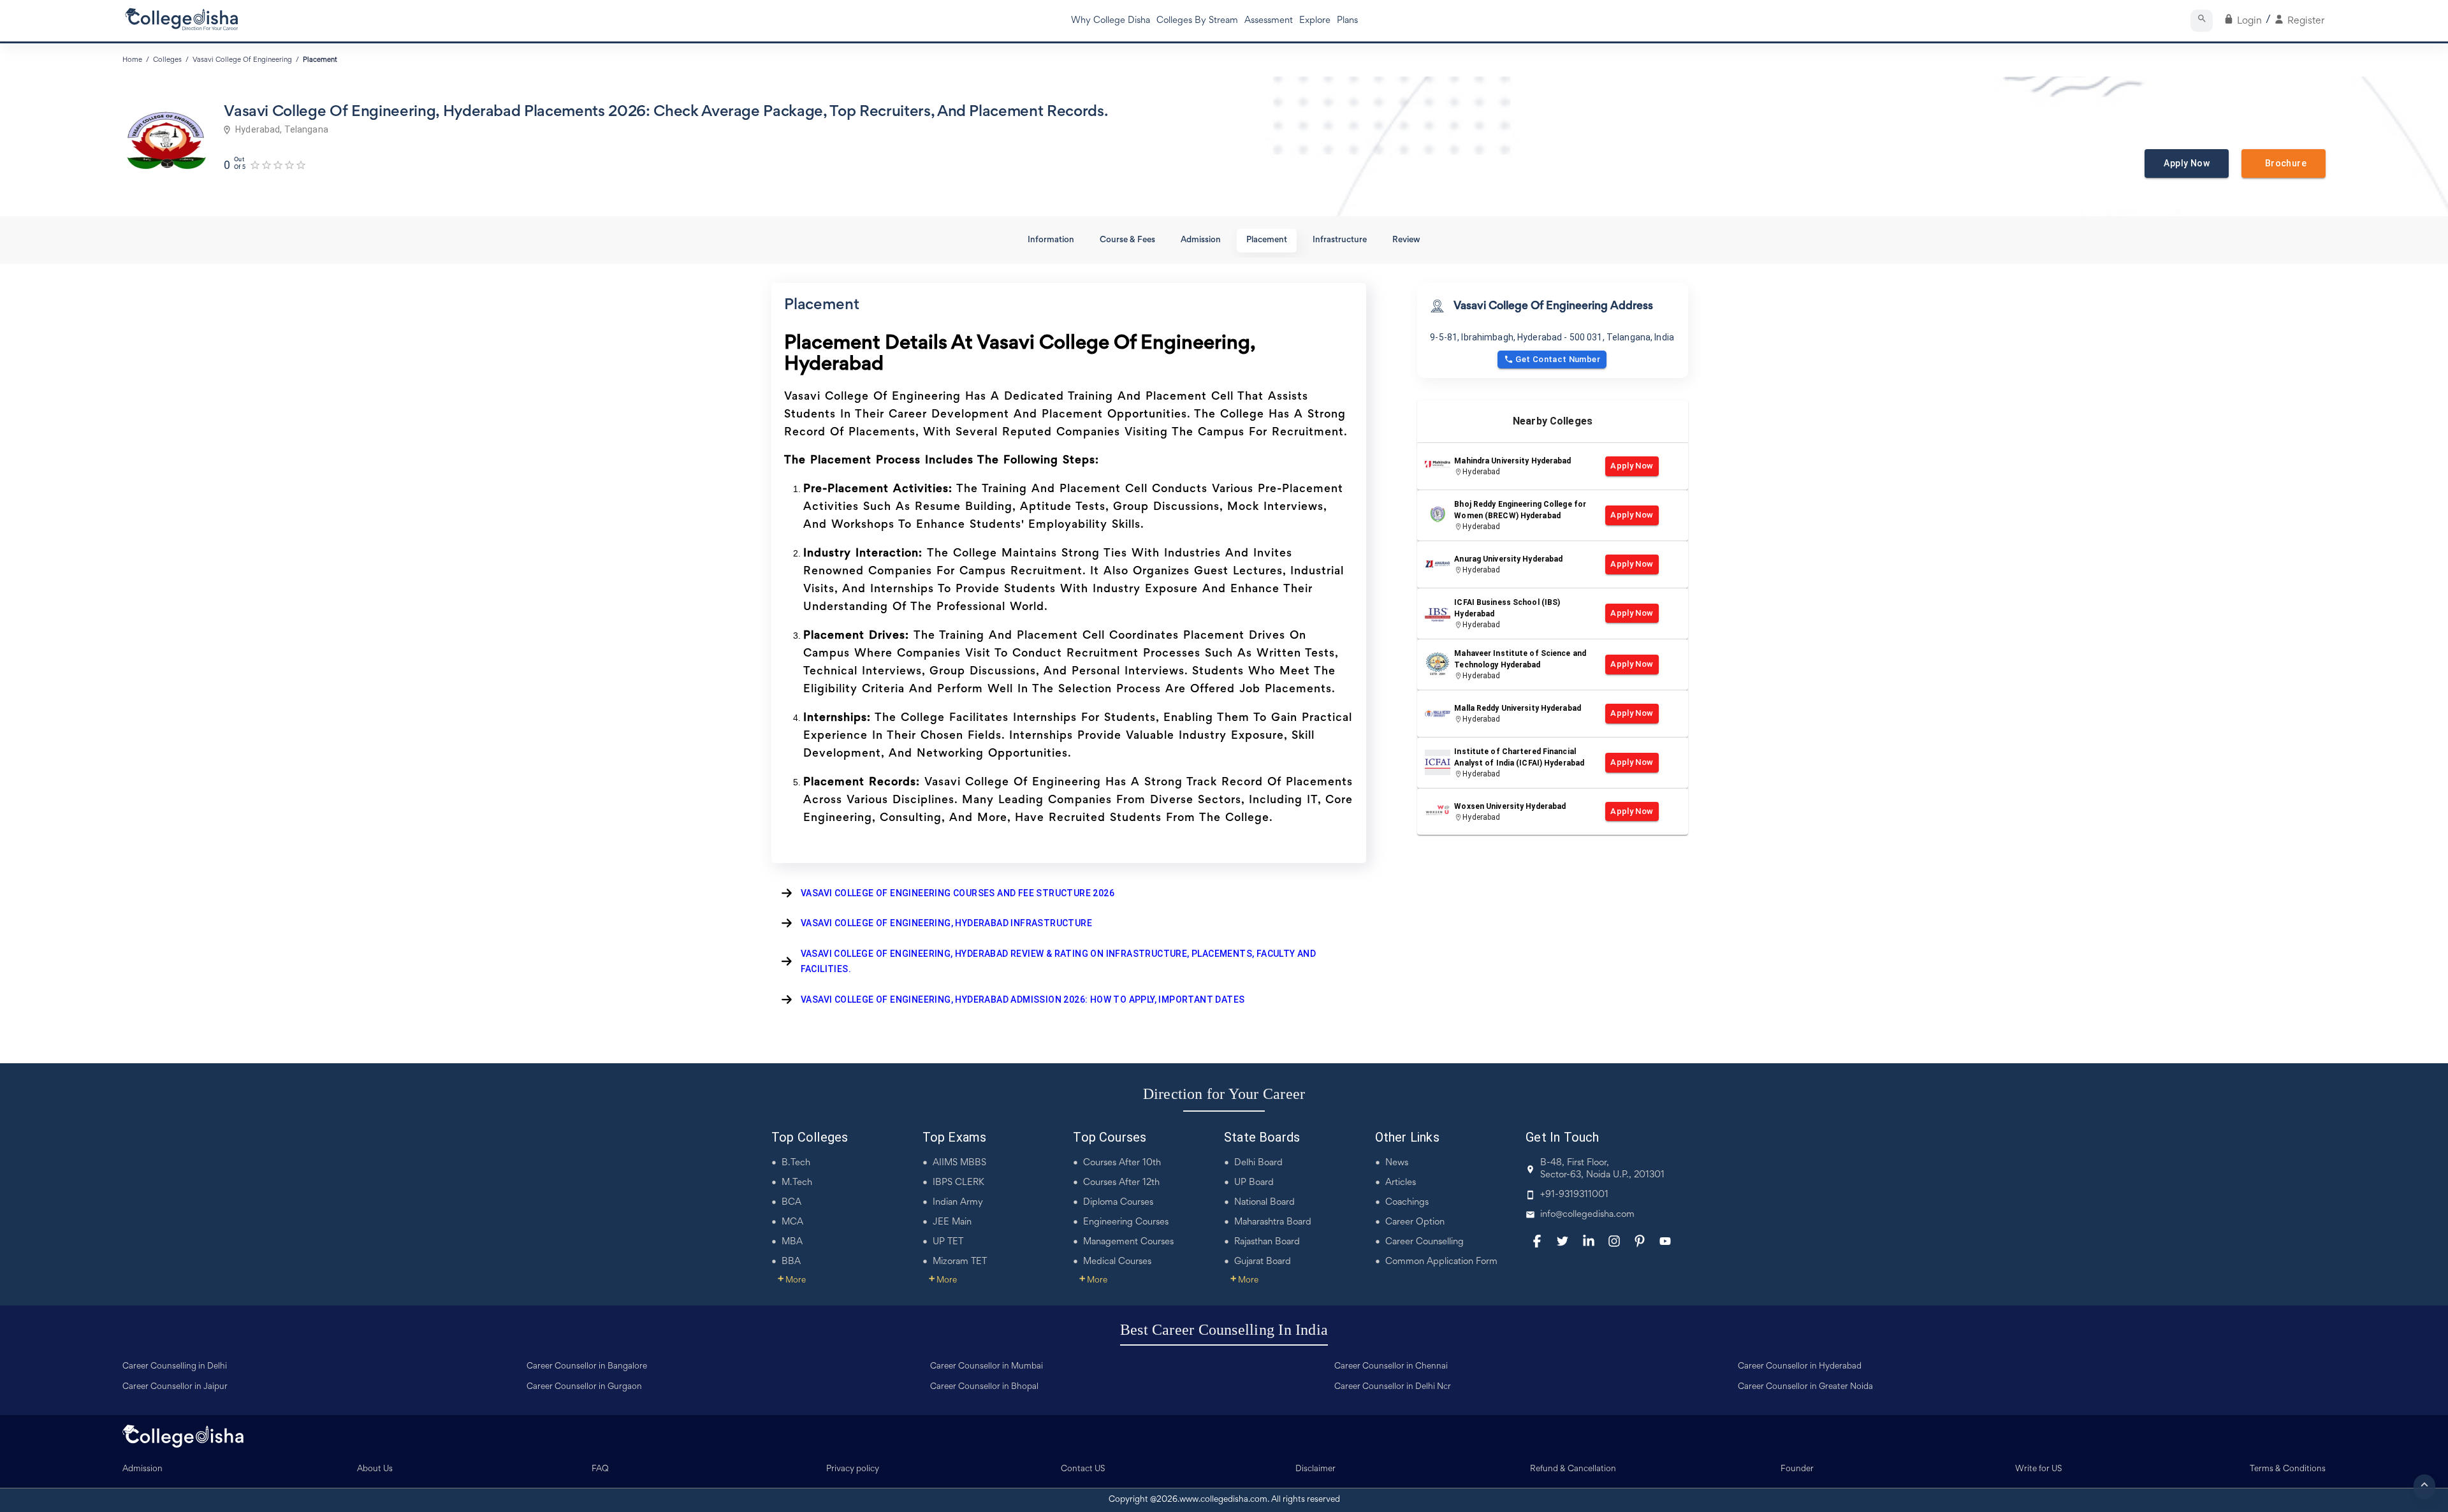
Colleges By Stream (1197, 21)
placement (320, 60)
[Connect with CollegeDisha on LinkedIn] (1589, 1241)
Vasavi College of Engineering (242, 60)
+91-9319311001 (1574, 1195)
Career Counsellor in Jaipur (175, 1387)
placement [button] (1267, 240)
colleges (167, 60)
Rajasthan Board (1267, 1242)
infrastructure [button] (1340, 240)
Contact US (1083, 1469)
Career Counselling (1424, 1242)
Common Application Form (1441, 1262)
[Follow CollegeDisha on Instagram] (1614, 1241)
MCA (792, 1222)
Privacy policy (853, 1469)
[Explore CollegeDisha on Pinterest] (1640, 1241)
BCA (791, 1203)
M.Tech (797, 1183)
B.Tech (796, 1163)
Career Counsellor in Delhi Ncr (1393, 1387)
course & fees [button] (1127, 240)
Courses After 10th (1122, 1163)
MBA (792, 1242)
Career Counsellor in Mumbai (987, 1367)
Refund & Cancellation (1573, 1469)
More (792, 1281)
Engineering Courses (1126, 1222)
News (1397, 1163)
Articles (1401, 1183)
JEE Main (952, 1222)
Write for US (2039, 1469)
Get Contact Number (1558, 359)
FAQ (600, 1469)
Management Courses (1128, 1242)
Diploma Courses (1118, 1203)
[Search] (2202, 21)
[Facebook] (1537, 1241)
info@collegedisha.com (1587, 1215)
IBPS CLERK (958, 1183)
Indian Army (958, 1203)
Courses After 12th (1121, 1183)
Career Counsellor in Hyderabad (1800, 1367)
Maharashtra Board (1273, 1222)
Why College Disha (1111, 21)
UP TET (948, 1242)
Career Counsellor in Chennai (1391, 1367)
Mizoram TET (960, 1262)
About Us (375, 1469)
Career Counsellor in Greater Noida (1805, 1387)
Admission (142, 1469)
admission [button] (1201, 240)
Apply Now (2187, 163)
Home (132, 60)
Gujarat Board (1263, 1262)
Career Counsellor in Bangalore (587, 1367)
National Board (1264, 1203)
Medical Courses (1117, 1262)
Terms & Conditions (2288, 1469)
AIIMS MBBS (959, 1163)
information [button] (1051, 240)
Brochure (2284, 163)
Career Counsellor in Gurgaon (584, 1387)
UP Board (1254, 1183)
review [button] (1406, 240)
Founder (1797, 1469)
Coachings (1407, 1203)
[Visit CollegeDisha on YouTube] (1665, 1241)
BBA (791, 1262)
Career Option (1415, 1222)
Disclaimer (1315, 1469)
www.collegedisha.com (1223, 1500)
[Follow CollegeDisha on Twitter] (1563, 1241)
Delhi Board (1258, 1163)
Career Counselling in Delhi (175, 1367)
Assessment (1269, 21)
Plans (1347, 21)
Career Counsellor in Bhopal (984, 1387)
